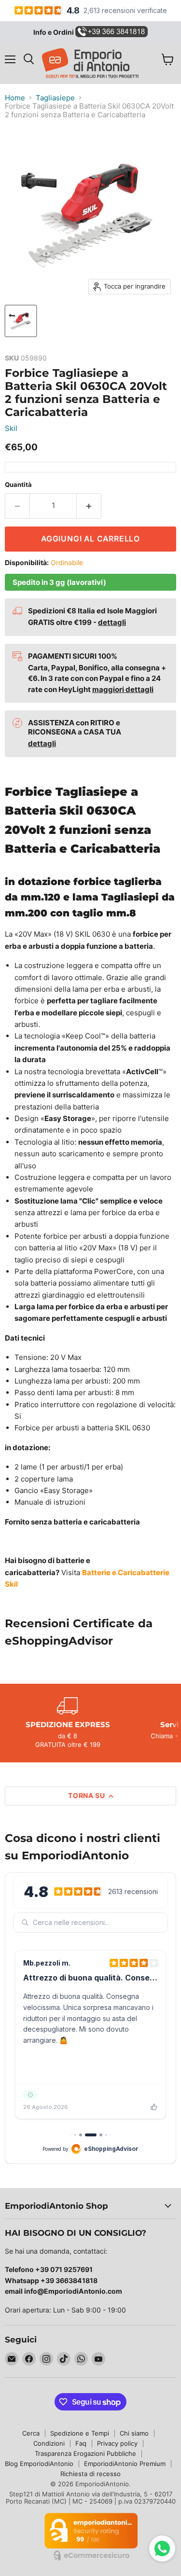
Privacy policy (117, 2443)
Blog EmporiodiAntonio (39, 2464)
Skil (11, 428)
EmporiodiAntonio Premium (125, 2464)
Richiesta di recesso (90, 2474)
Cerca (31, 2433)
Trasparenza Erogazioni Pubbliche (85, 2453)
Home (15, 98)
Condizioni (49, 2443)
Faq (81, 2443)
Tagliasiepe (55, 98)
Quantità (18, 485)
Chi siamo (134, 2433)
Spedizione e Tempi (80, 2433)
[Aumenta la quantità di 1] (89, 506)
